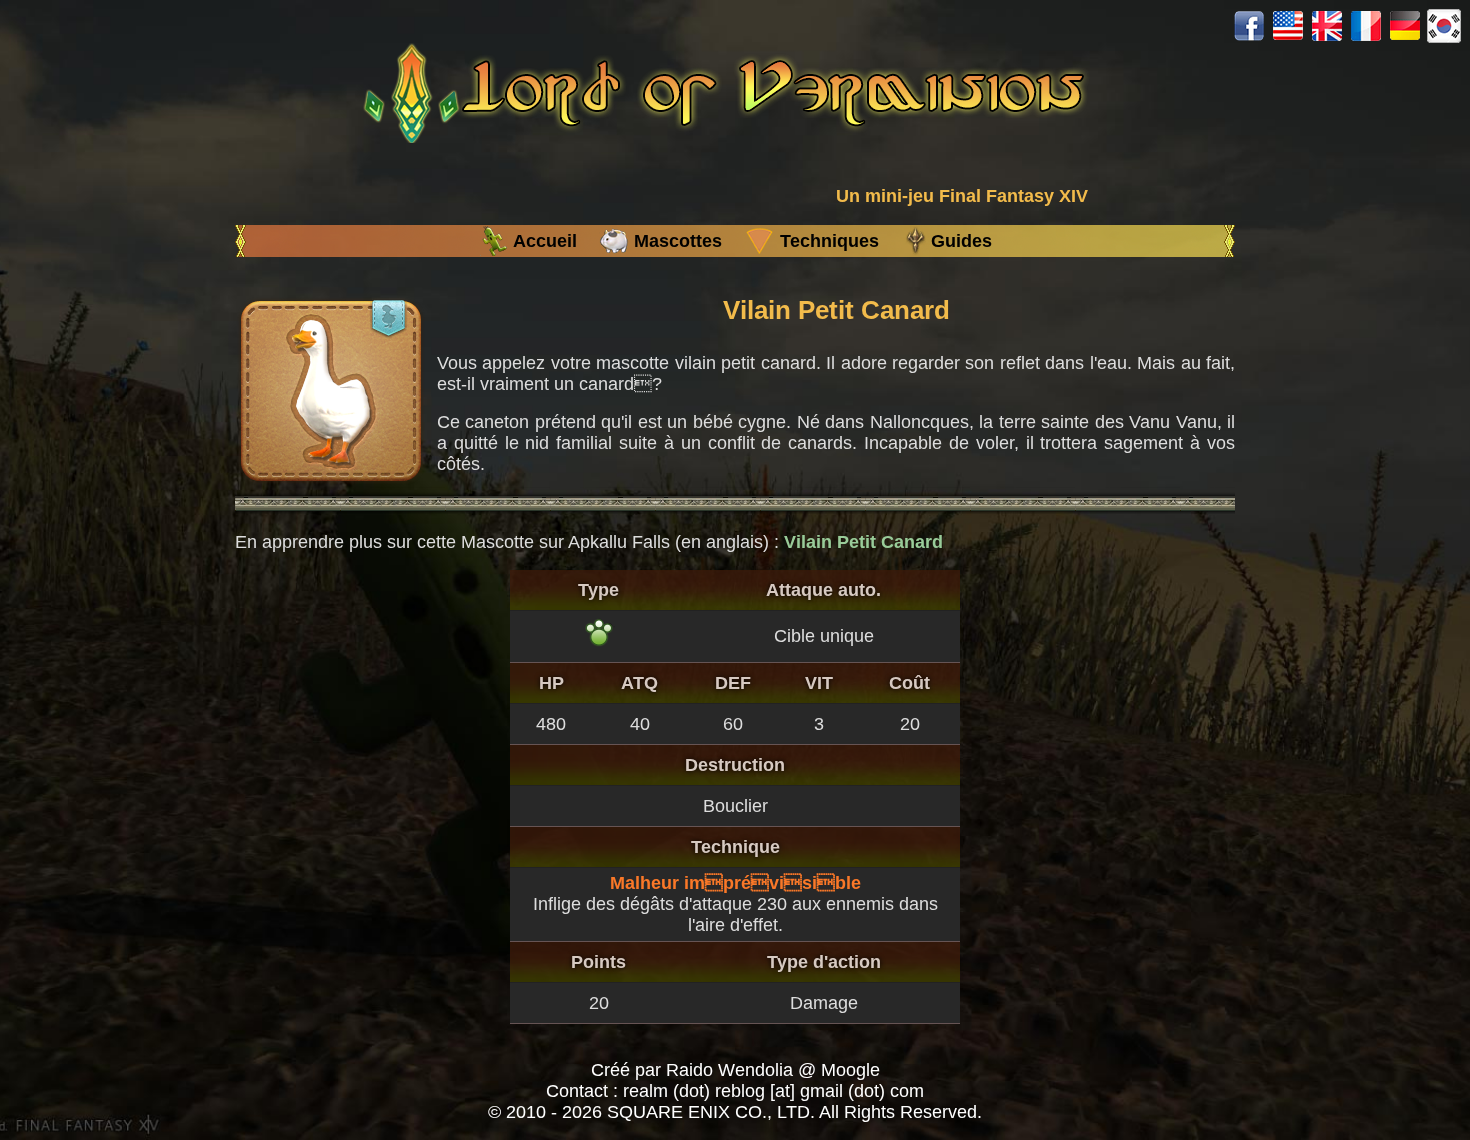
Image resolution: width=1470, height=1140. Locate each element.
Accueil (545, 241)
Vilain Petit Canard (863, 542)
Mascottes (678, 241)
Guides (961, 241)
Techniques (829, 241)
